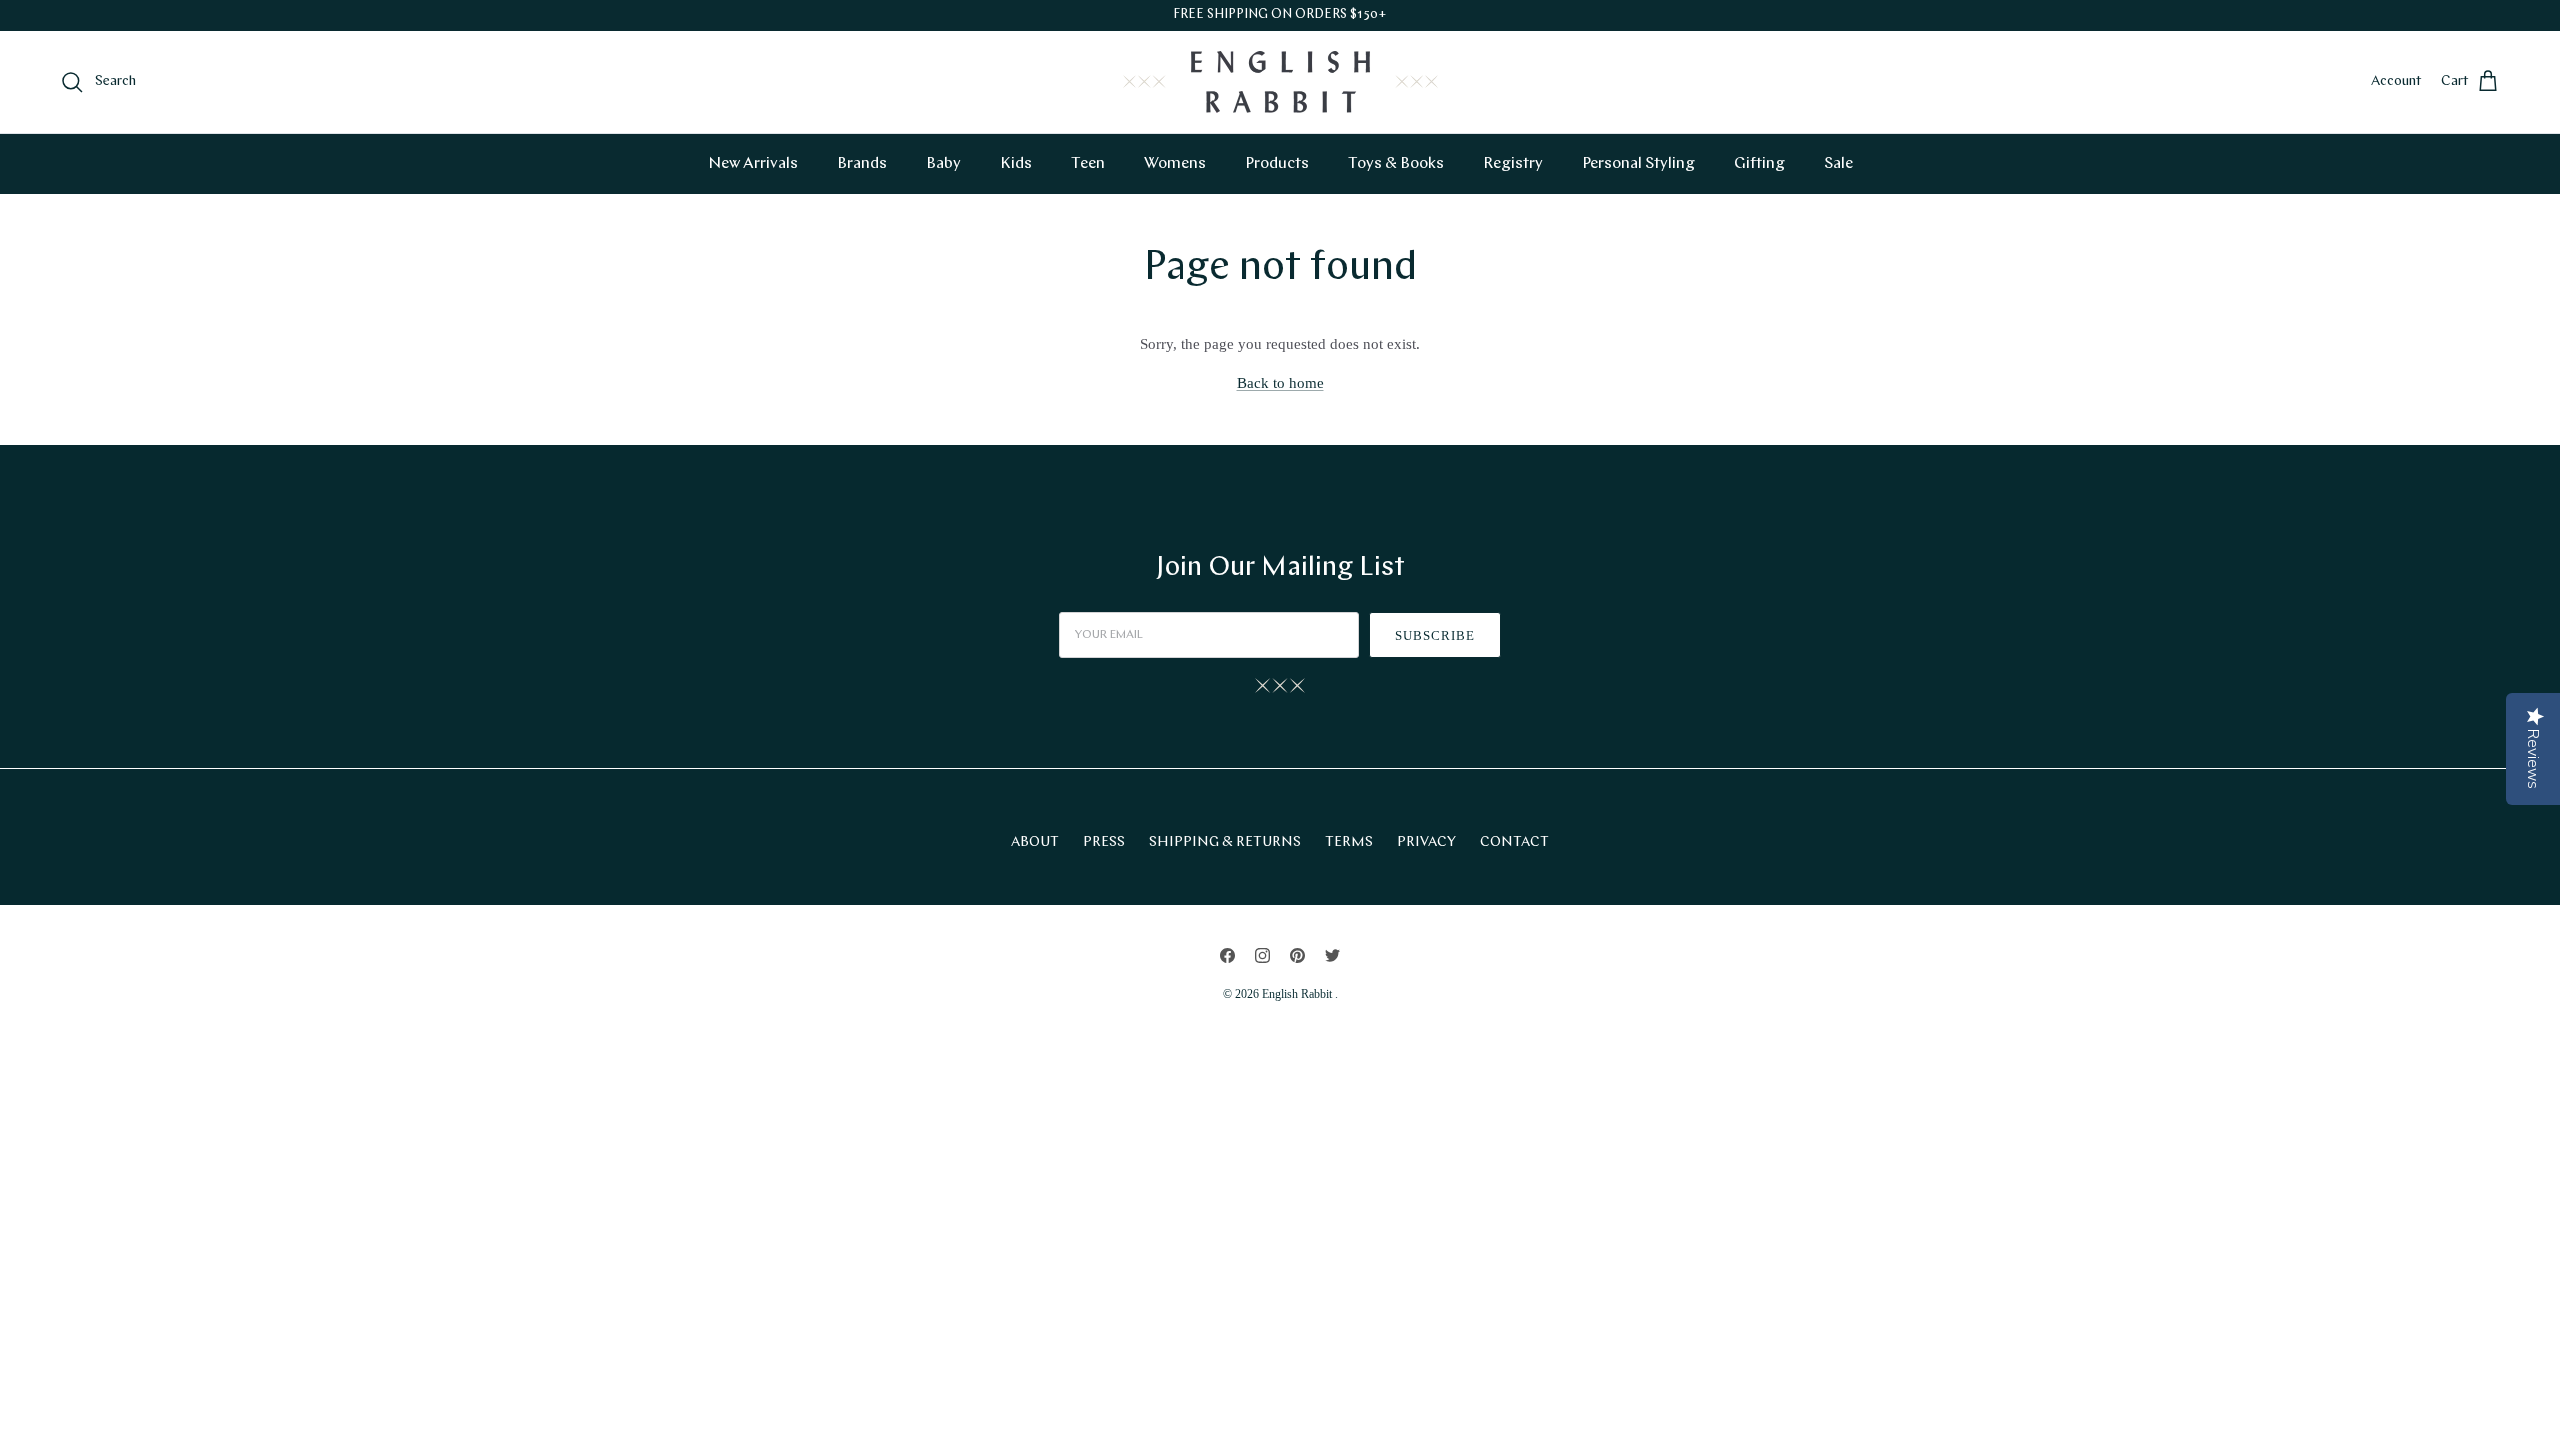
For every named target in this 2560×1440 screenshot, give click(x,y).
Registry (1513, 164)
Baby (943, 164)
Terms (1349, 842)
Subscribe (1435, 635)
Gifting (1759, 164)
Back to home (1280, 383)
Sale (1838, 164)
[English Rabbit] (1280, 82)
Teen (1088, 164)
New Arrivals (753, 164)
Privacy (1426, 842)
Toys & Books (1396, 164)
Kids (1016, 164)
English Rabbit (1298, 994)
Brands (862, 164)
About (1035, 842)
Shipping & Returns (1225, 842)
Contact (1514, 842)
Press (1104, 842)
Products (1277, 164)
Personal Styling (1638, 164)
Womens (1175, 164)
